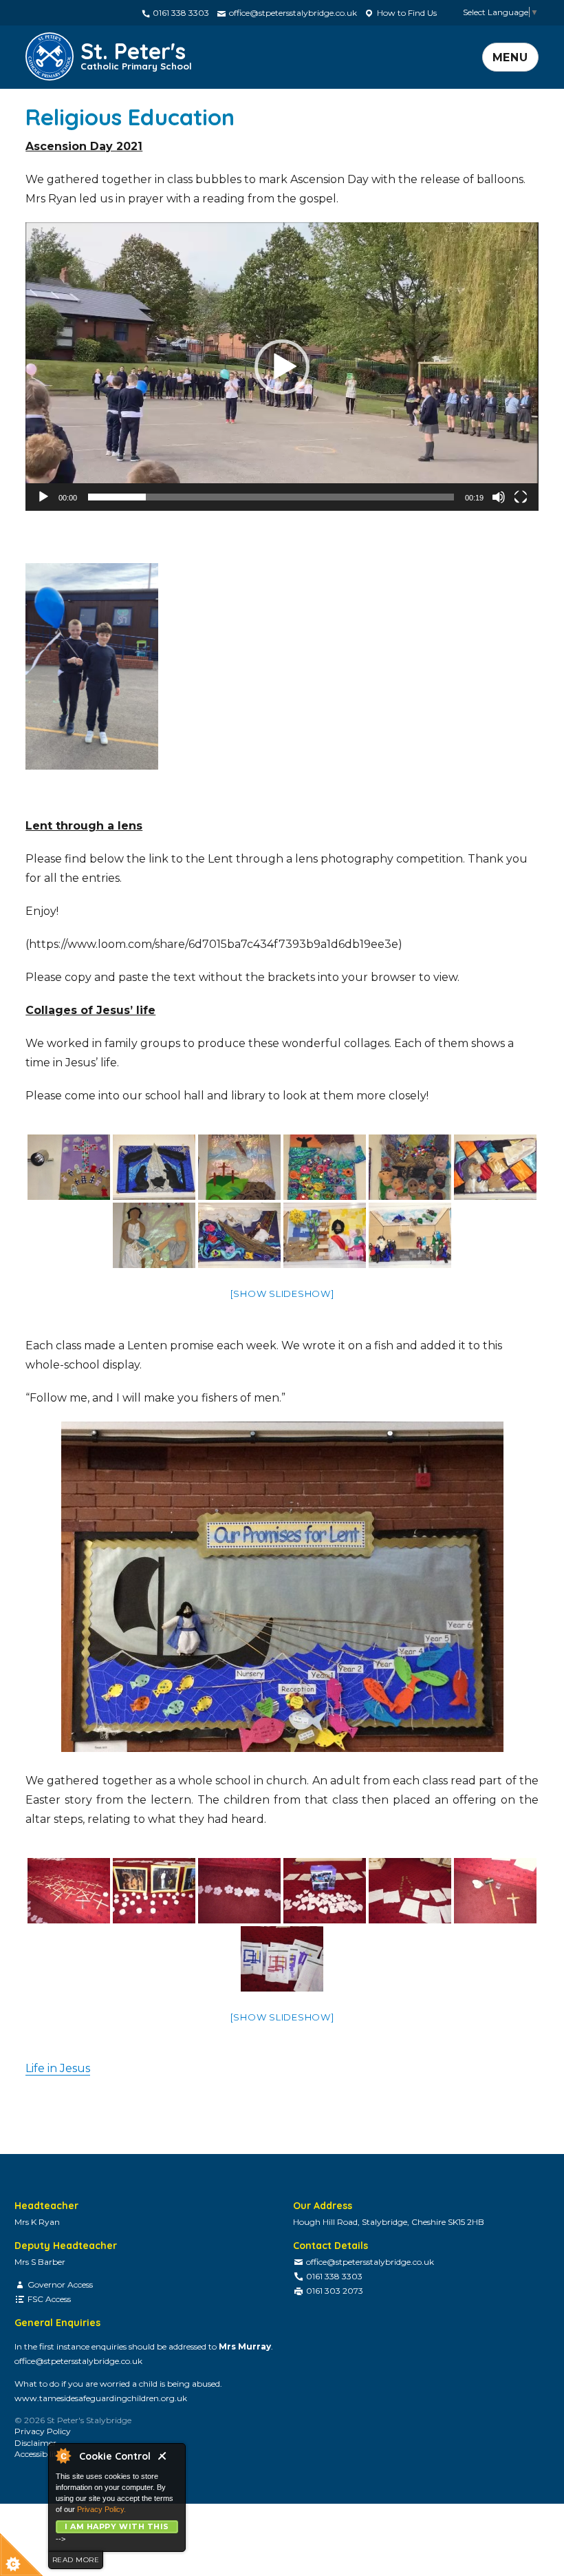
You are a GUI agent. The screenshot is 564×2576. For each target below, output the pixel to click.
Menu (510, 57)
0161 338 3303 (180, 13)
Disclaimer (35, 2443)
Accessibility (38, 2454)
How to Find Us (406, 13)
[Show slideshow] (282, 1294)
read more (76, 2560)
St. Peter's (136, 54)
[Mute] (499, 497)
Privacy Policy (43, 2431)
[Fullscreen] (521, 497)
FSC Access (49, 2299)
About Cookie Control (63, 2456)
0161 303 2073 (335, 2291)
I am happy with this (117, 2526)
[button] (282, 367)
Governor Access (60, 2284)
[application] (282, 367)
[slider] (271, 497)
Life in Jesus (58, 2068)
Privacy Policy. (101, 2509)
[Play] (43, 497)
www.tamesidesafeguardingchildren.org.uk (101, 2398)
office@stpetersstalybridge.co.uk (292, 13)
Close (168, 2460)
